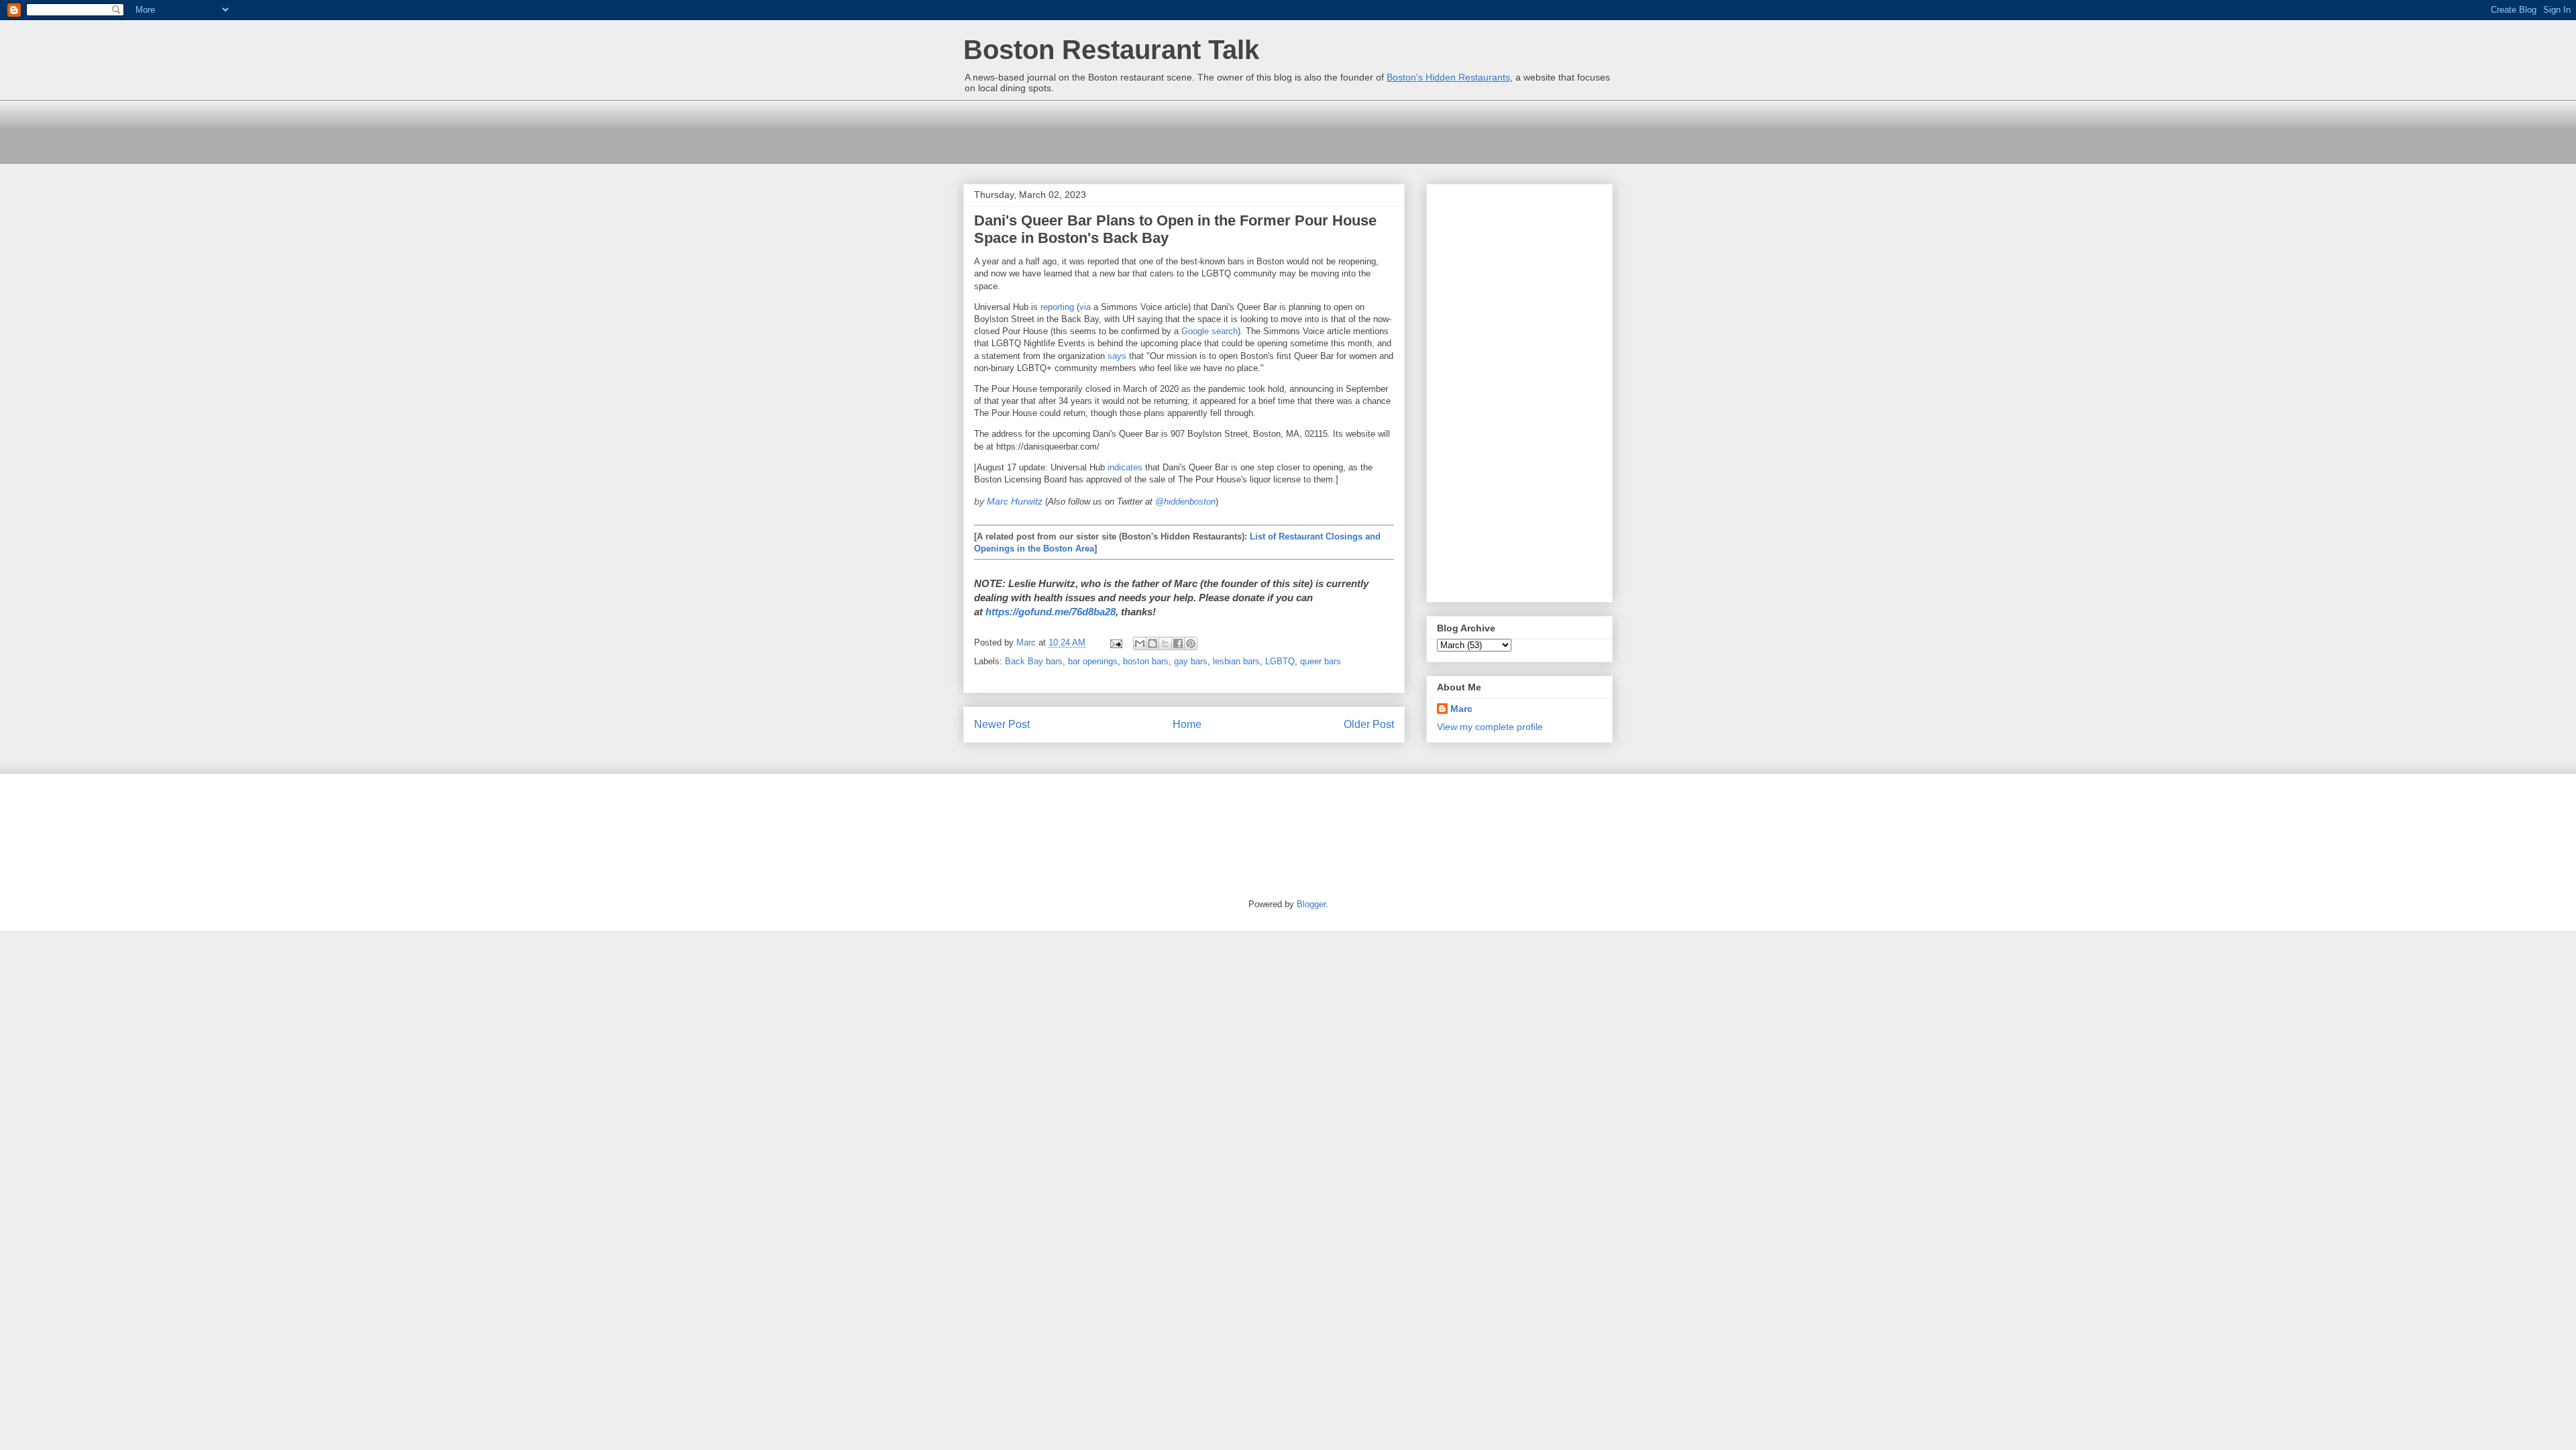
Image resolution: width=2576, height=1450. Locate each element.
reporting (1057, 307)
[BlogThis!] (1152, 643)
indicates (1125, 467)
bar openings (1093, 661)
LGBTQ (1280, 661)
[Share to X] (1165, 643)
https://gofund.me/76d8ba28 (1051, 612)
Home (1187, 724)
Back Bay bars (1034, 661)
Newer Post (1002, 724)
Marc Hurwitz (1015, 501)
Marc (1461, 709)
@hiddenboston (1185, 502)
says (1117, 356)
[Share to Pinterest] (1191, 643)
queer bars (1321, 661)
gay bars (1191, 661)
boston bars (1146, 661)
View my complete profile (1490, 727)
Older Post (1369, 724)
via (1085, 307)
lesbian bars (1236, 661)
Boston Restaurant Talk (1111, 50)
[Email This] (1140, 643)
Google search (1210, 331)
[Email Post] (1115, 642)
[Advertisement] (1207, 130)
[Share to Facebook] (1178, 643)
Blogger (1311, 904)
